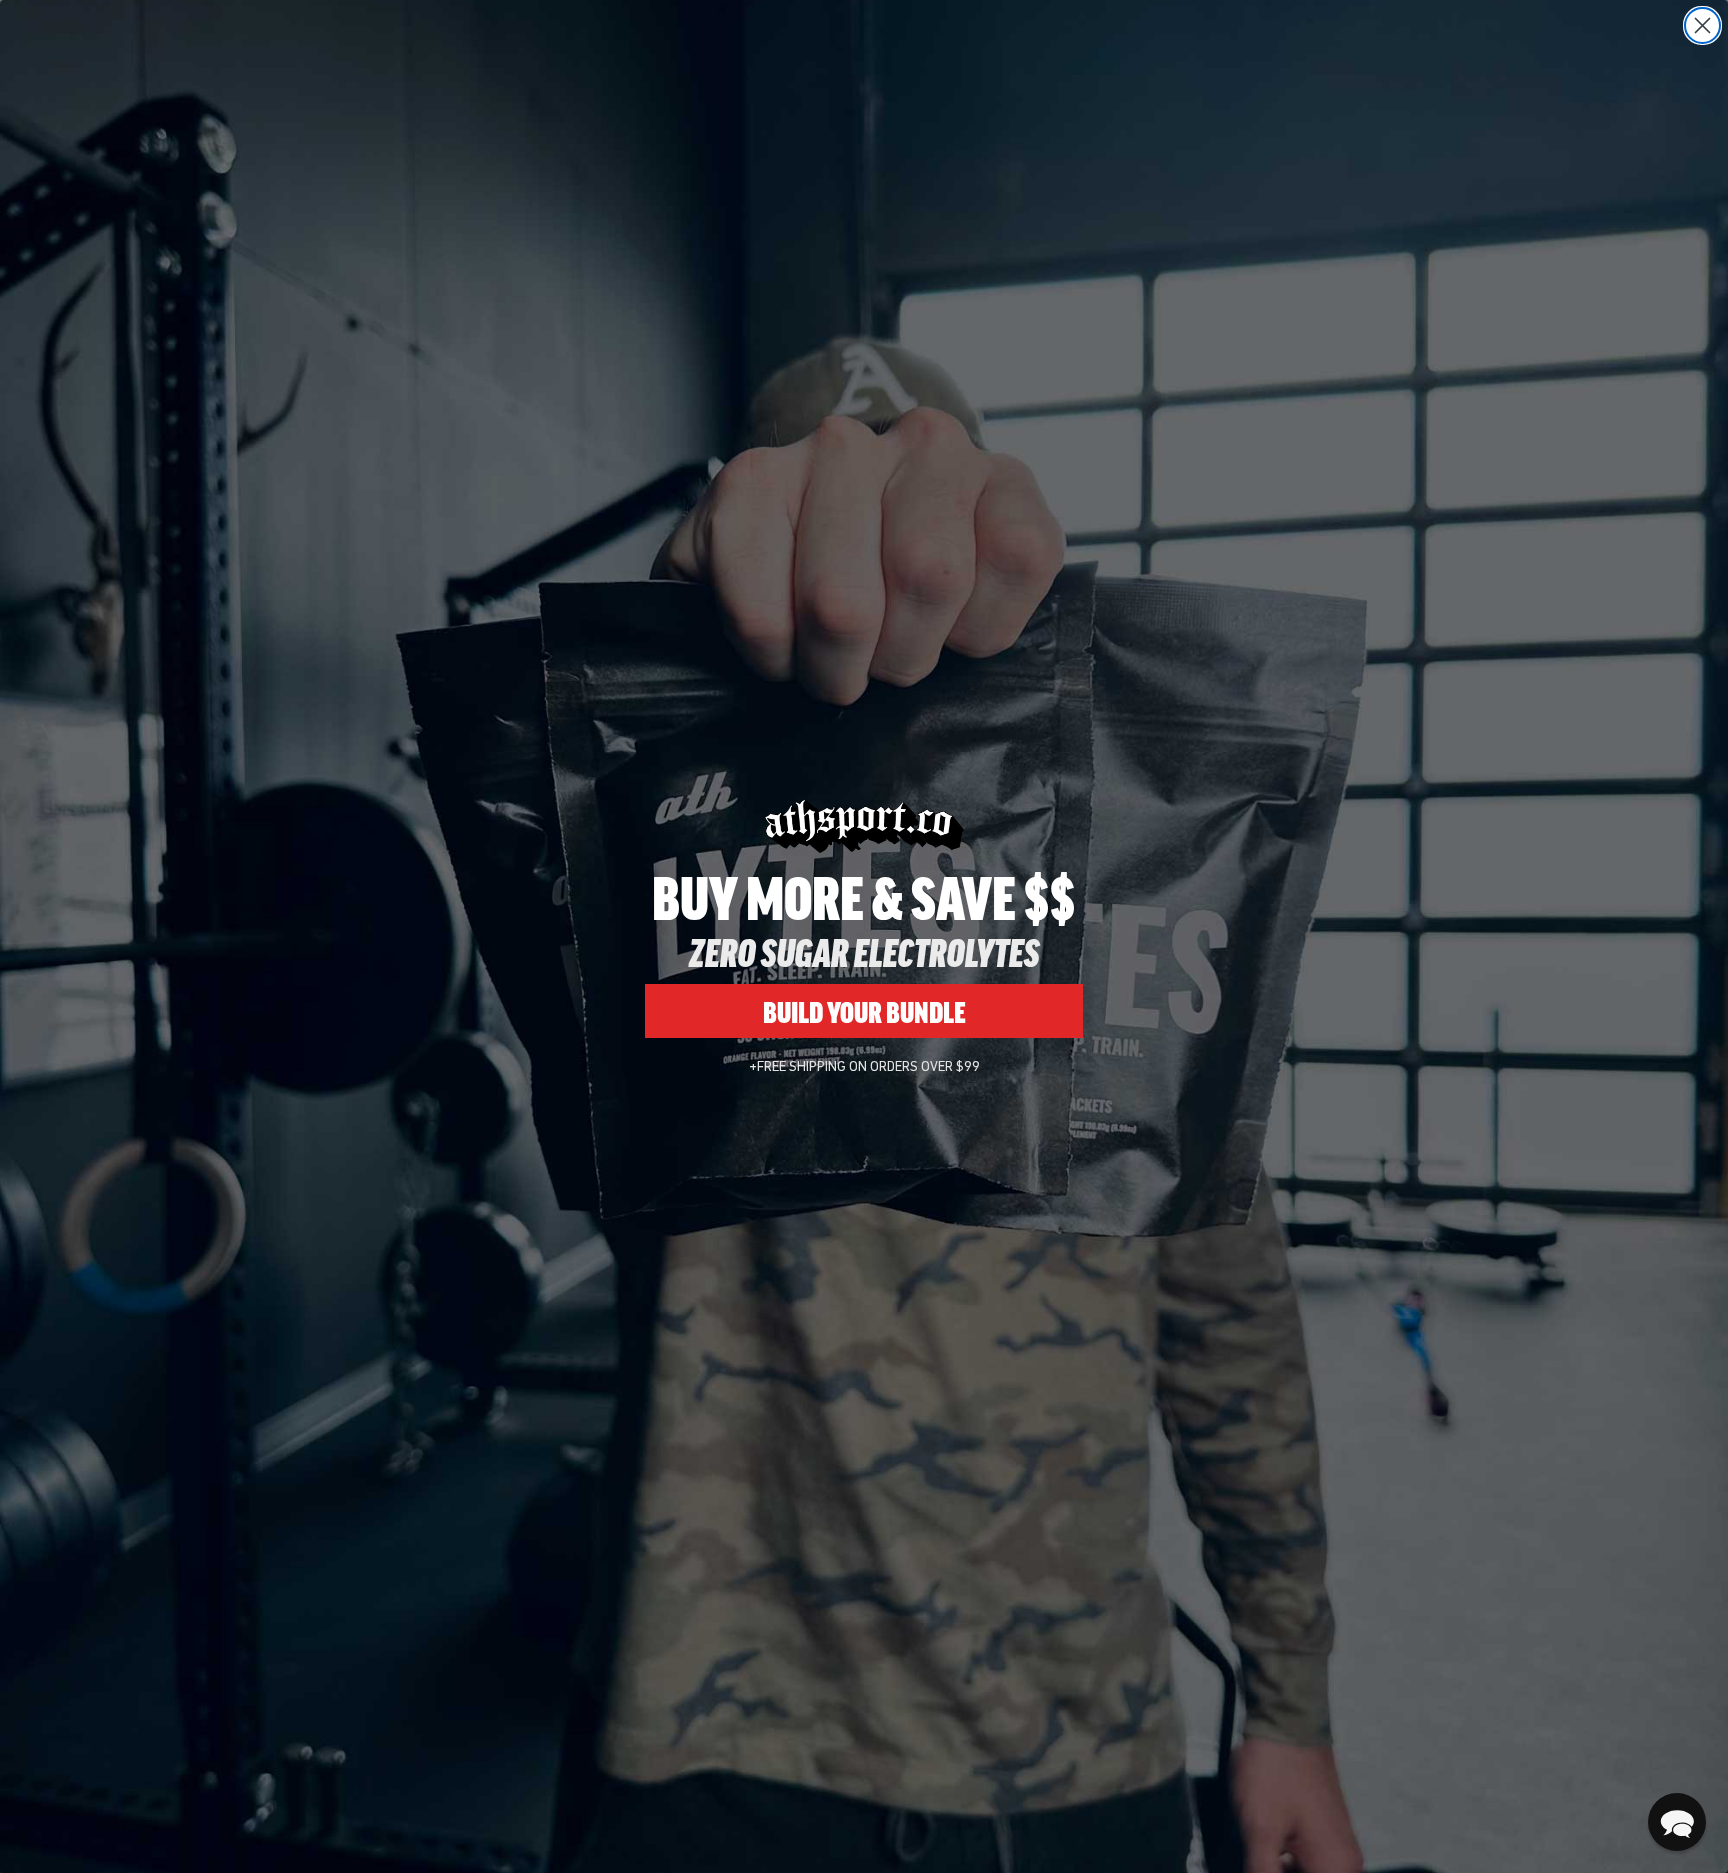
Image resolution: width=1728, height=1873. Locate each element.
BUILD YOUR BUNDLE (864, 1011)
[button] (1677, 1822)
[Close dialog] (1702, 25)
